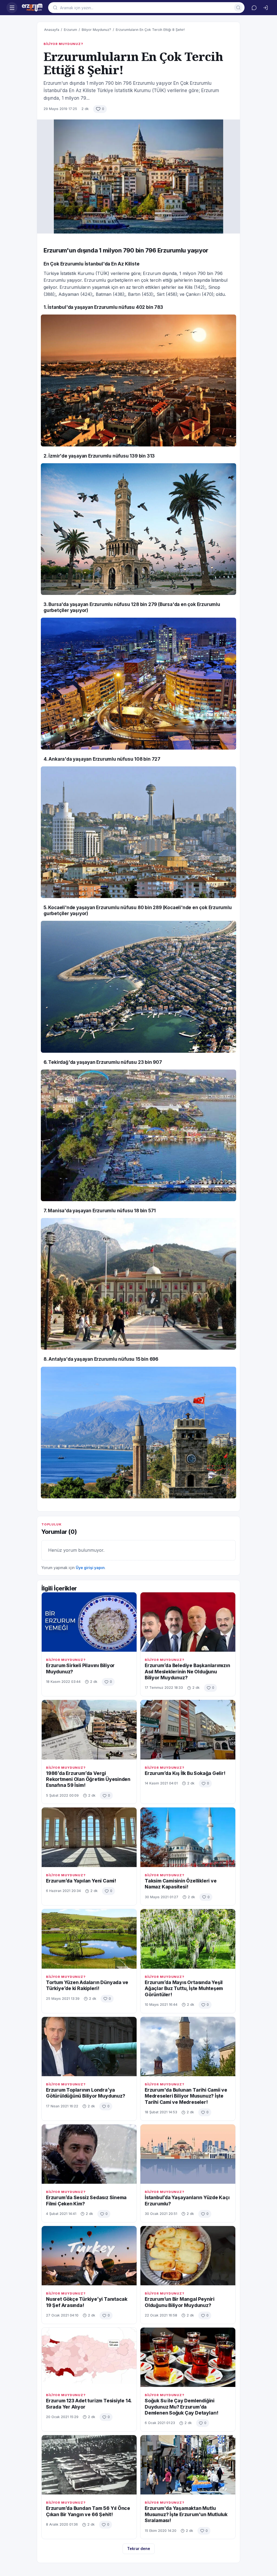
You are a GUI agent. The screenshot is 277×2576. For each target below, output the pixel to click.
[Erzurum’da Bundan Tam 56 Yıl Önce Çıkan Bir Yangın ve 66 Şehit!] (89, 2465)
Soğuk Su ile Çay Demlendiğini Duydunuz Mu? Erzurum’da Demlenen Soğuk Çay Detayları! (182, 2407)
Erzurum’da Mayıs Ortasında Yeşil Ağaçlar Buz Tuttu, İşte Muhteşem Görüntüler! (184, 1988)
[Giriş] (265, 8)
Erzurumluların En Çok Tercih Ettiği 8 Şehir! (150, 30)
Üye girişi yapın (90, 1568)
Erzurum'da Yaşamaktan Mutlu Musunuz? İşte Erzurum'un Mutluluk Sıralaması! (186, 2514)
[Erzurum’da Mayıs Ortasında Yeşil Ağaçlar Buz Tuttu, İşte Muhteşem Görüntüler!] (188, 1939)
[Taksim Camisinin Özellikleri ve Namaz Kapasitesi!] (188, 1837)
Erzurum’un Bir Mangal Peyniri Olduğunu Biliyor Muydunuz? (180, 2302)
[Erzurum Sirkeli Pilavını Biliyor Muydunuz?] (89, 1622)
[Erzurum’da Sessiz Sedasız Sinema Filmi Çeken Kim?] (89, 2154)
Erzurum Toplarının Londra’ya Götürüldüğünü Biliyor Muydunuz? (86, 2093)
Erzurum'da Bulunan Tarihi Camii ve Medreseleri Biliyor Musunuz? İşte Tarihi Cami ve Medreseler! (186, 2096)
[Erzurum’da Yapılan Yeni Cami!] (89, 1837)
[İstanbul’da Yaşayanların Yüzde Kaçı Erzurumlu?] (188, 2154)
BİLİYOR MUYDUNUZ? (63, 44)
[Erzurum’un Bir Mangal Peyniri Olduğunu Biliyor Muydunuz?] (188, 2256)
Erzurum (70, 30)
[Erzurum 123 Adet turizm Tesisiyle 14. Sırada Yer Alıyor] (89, 2357)
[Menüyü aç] (12, 8)
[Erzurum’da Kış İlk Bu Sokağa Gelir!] (188, 1730)
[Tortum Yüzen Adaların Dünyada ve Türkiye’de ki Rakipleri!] (89, 1939)
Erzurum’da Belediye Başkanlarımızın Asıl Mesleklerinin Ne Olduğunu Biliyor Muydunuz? (187, 1671)
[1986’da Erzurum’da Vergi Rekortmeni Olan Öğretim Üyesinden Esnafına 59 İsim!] (89, 1730)
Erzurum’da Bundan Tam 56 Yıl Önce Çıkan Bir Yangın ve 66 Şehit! (88, 2511)
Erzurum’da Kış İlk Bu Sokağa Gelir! (185, 1773)
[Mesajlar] (254, 8)
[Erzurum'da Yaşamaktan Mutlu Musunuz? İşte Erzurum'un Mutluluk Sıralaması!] (188, 2465)
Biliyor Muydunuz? (96, 30)
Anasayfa (52, 30)
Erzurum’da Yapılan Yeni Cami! (81, 1881)
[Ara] (238, 8)
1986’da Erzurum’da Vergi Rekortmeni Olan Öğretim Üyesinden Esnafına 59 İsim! (88, 1779)
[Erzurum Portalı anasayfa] (33, 8)
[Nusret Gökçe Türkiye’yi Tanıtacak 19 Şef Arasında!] (89, 2256)
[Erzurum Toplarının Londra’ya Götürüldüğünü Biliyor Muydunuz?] (89, 2047)
